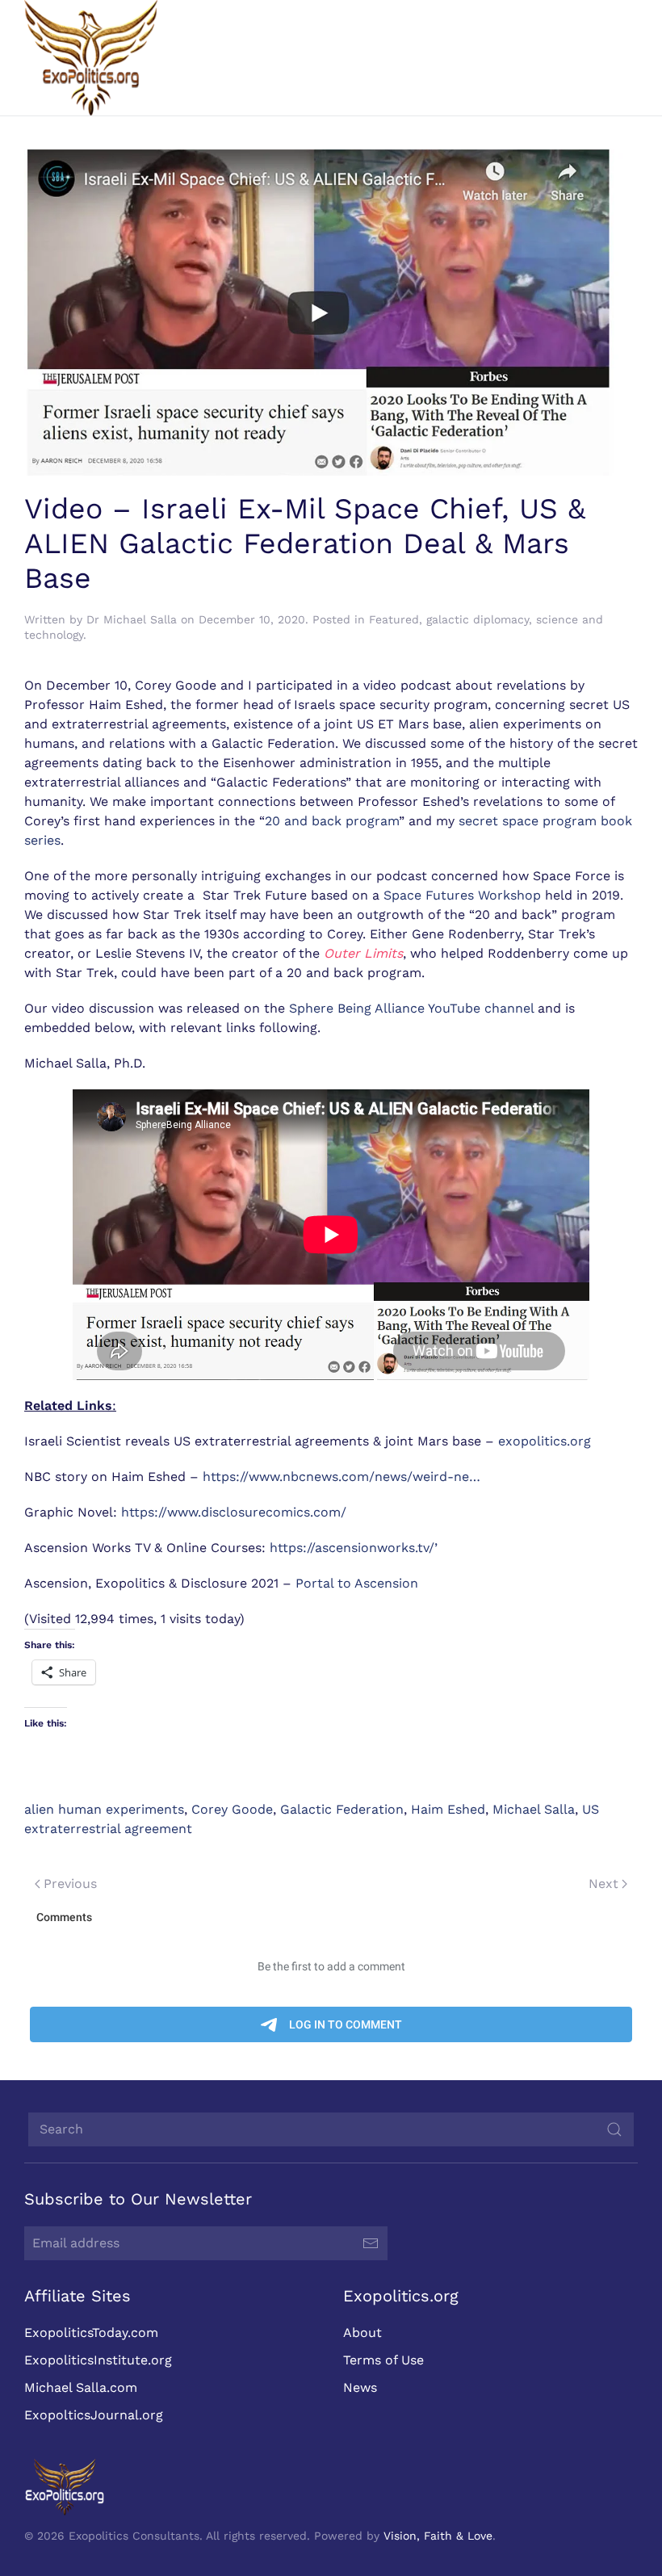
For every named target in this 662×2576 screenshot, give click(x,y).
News (360, 2387)
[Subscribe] (371, 2243)
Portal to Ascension (357, 1583)
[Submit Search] (614, 2129)
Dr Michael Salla (132, 619)
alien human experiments (104, 1809)
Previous (70, 1884)
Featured (394, 619)
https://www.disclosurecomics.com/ (234, 1512)
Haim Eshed (448, 1809)
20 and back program (332, 821)
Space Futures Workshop (462, 895)
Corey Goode (232, 1809)
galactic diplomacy (478, 619)
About (362, 2333)
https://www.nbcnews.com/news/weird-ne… (341, 1477)
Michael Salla (534, 1809)
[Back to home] (91, 58)
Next (603, 1884)
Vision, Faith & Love (438, 2536)
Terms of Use (383, 2360)
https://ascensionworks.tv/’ (354, 1548)
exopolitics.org (545, 1441)
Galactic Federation (342, 1809)
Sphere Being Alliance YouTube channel (411, 1008)
